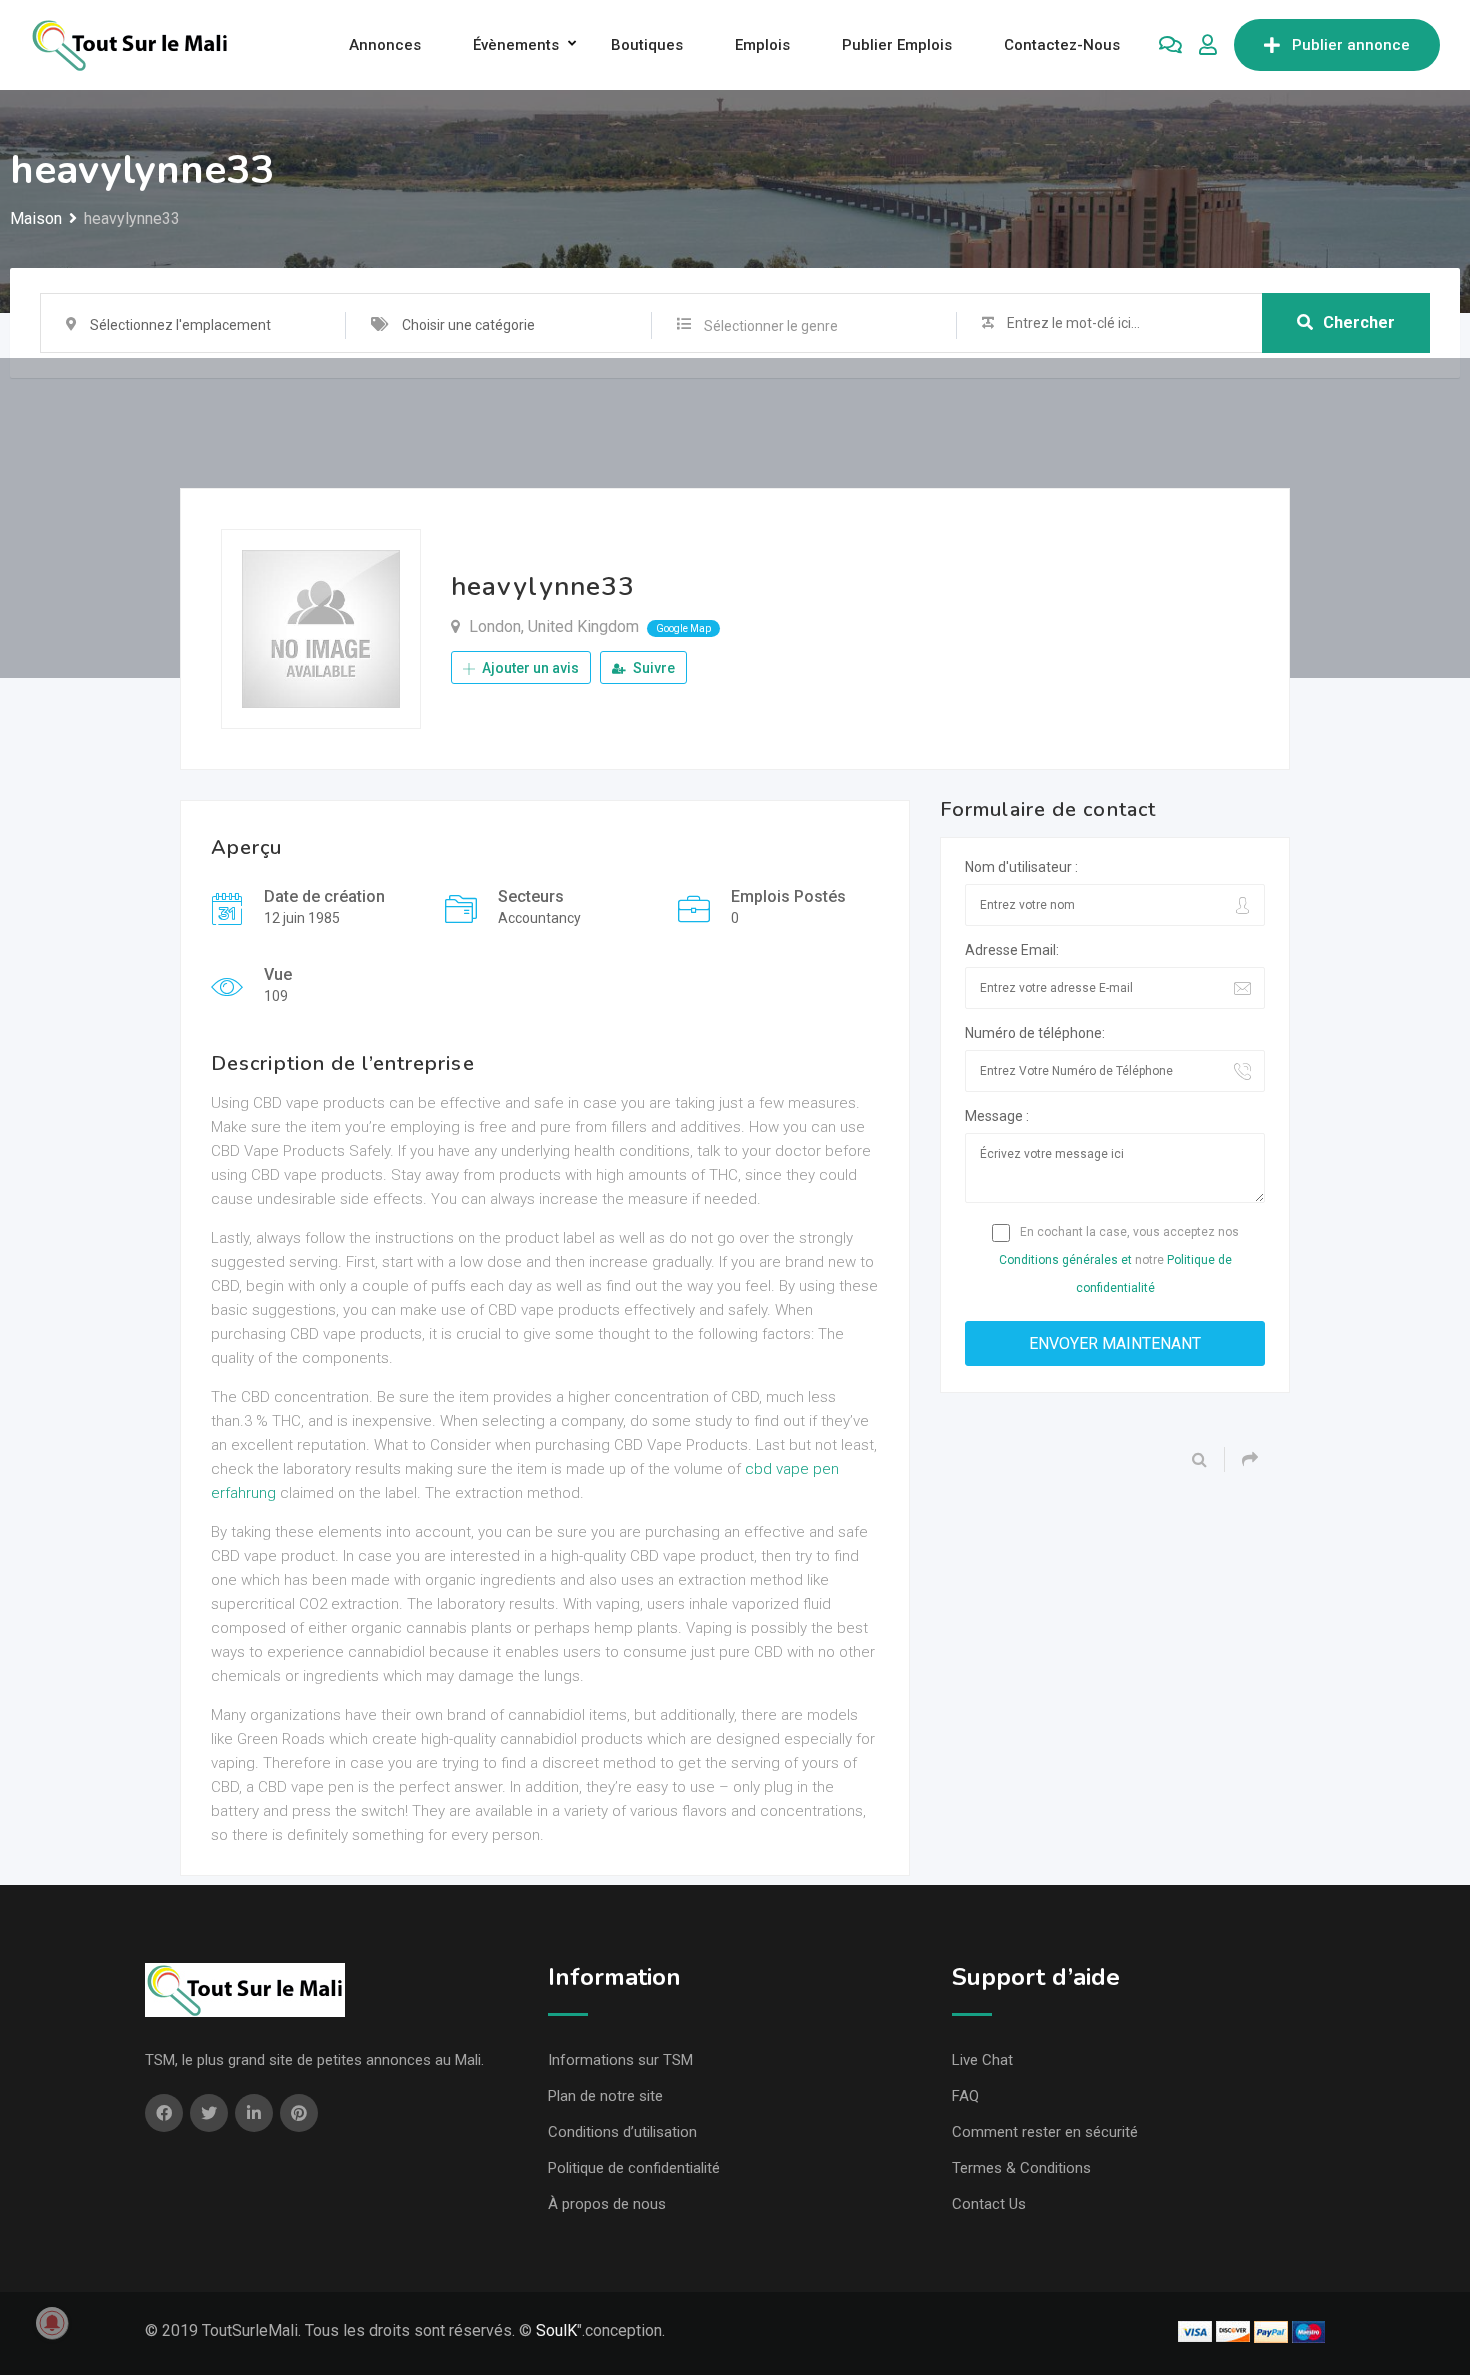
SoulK (556, 2330)
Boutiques (647, 45)
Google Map (683, 628)
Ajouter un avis (529, 668)
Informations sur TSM (620, 2060)
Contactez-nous (1062, 45)
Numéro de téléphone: (1035, 1033)
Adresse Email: (1012, 950)
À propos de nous (607, 2204)
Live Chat (982, 2060)
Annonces (385, 45)
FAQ (965, 2096)
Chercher (1359, 322)
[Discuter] (1170, 45)
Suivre (652, 668)
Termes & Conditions (1021, 2168)
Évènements (516, 45)
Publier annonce (1351, 45)
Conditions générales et (1065, 1260)
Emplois (762, 45)
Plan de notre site (605, 2096)
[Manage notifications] (52, 2323)
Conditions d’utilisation (622, 2132)
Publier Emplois (897, 45)
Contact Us (989, 2204)
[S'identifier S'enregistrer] (1208, 45)
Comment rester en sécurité (1045, 2132)
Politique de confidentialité (634, 2168)
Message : (997, 1116)
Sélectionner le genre (771, 326)
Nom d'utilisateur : (1021, 867)
